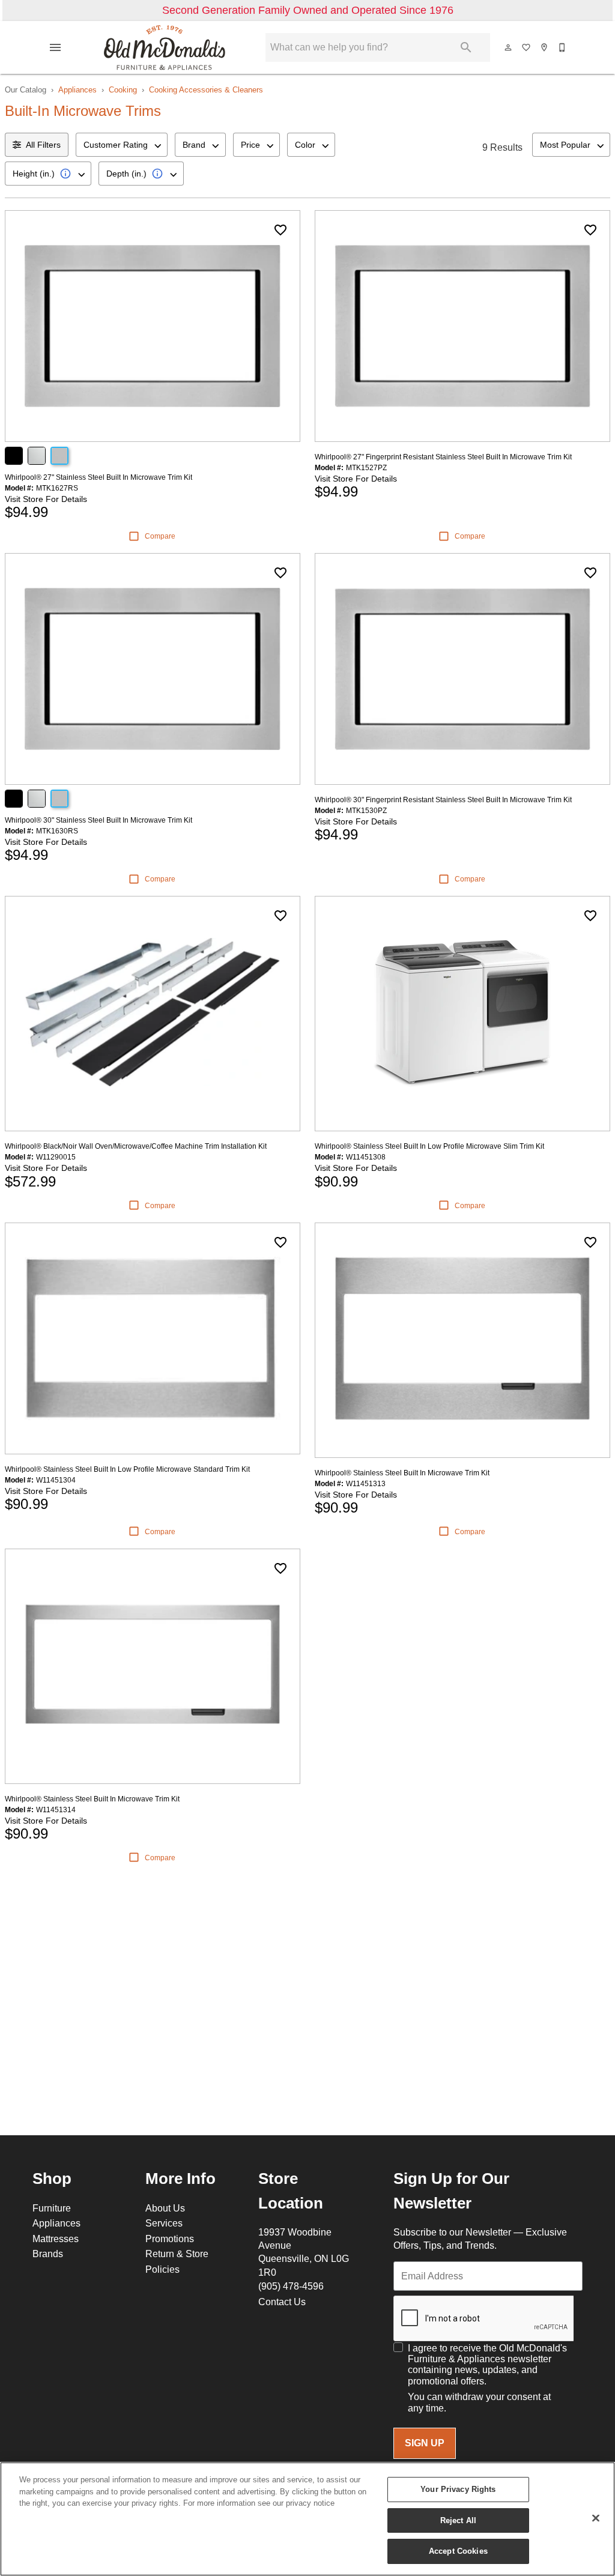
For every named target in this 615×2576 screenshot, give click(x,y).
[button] (55, 47)
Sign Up (425, 2443)
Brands (48, 2254)
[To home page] (165, 47)
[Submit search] (466, 47)
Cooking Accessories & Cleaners (206, 89)
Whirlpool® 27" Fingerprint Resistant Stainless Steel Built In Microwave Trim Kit (443, 457)
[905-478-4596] (563, 47)
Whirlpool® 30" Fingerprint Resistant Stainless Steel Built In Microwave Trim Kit (443, 800)
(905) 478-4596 (291, 2286)
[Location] (545, 47)
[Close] (596, 2518)
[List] (527, 47)
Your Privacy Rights (458, 2489)
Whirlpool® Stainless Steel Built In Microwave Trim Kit (402, 1473)
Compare (160, 536)
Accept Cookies (458, 2551)
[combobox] (122, 145)
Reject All (458, 2520)
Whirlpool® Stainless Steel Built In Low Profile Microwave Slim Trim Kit (429, 1146)
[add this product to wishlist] (280, 230)
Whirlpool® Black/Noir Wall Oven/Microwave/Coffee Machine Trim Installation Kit (136, 1146)
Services (164, 2223)
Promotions (170, 2239)
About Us (165, 2208)
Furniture (52, 2208)
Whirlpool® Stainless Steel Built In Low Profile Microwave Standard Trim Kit (127, 1469)
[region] (307, 2519)
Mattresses (56, 2239)
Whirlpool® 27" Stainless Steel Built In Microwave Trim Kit (98, 477)
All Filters (43, 145)
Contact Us (282, 2302)
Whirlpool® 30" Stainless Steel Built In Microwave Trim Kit (98, 820)
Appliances (77, 89)
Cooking (123, 89)
